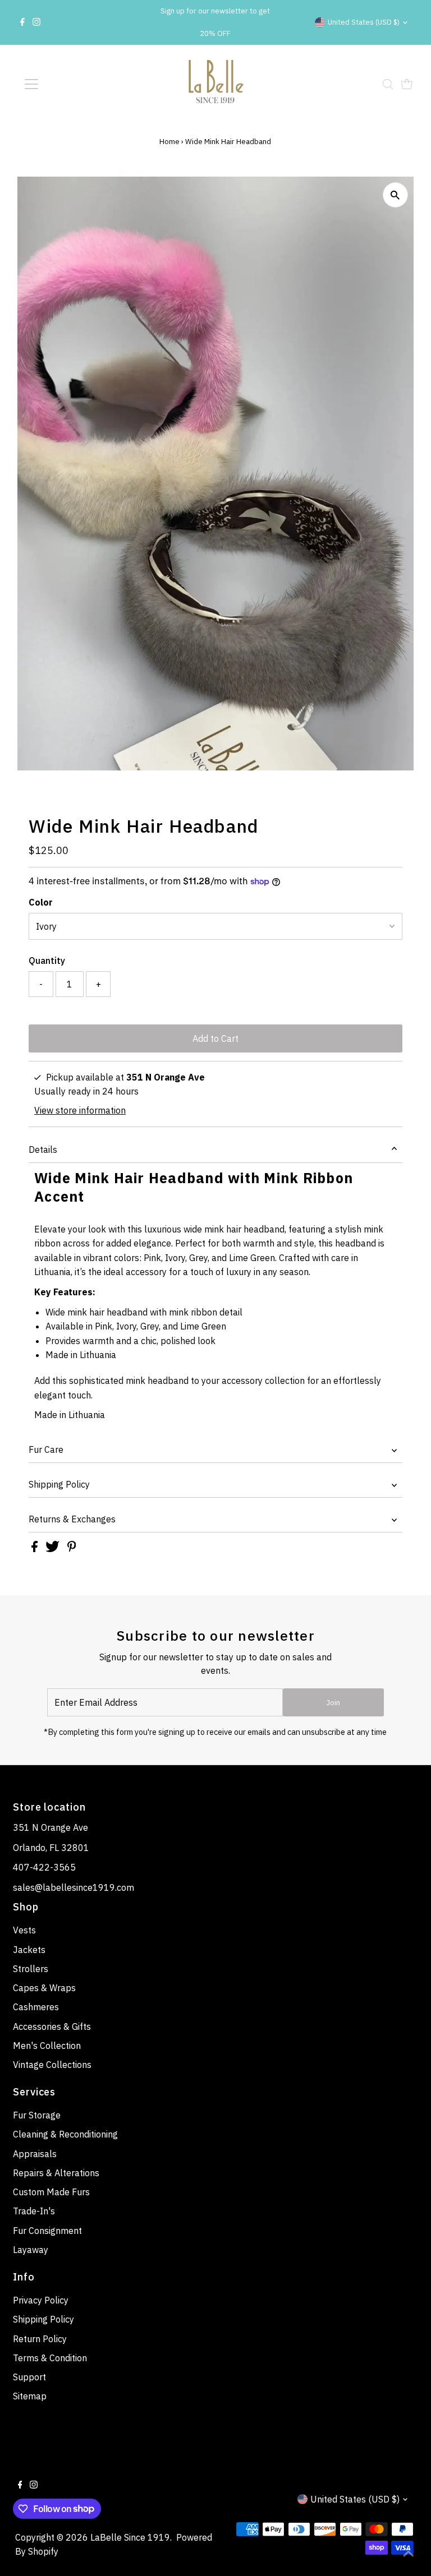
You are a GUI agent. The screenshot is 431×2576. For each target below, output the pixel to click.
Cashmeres (36, 2007)
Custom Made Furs (51, 2192)
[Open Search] (388, 84)
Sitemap (30, 2396)
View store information (80, 1110)
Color (41, 902)
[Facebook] (22, 22)
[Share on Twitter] (54, 1549)
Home (169, 142)
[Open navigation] (64, 84)
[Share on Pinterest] (72, 1549)
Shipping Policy (59, 1484)
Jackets (29, 1950)
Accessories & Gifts (52, 2026)
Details (43, 1149)
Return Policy (40, 2339)
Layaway (31, 2250)
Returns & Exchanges (72, 1519)
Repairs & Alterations (56, 2173)
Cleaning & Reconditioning (65, 2134)
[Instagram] (36, 22)
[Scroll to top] (409, 2554)
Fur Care (46, 1449)
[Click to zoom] (395, 195)
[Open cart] (407, 84)
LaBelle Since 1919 (130, 2537)
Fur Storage (37, 2115)
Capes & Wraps (44, 1988)
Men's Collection (47, 2046)
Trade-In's (34, 2211)
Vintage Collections (52, 2065)
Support (29, 2377)
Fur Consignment (47, 2231)
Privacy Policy (41, 2300)
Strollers (31, 1969)
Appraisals (35, 2154)
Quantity (47, 961)
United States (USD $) (364, 22)
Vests (24, 1930)
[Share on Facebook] (36, 1549)
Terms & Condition (50, 2358)
